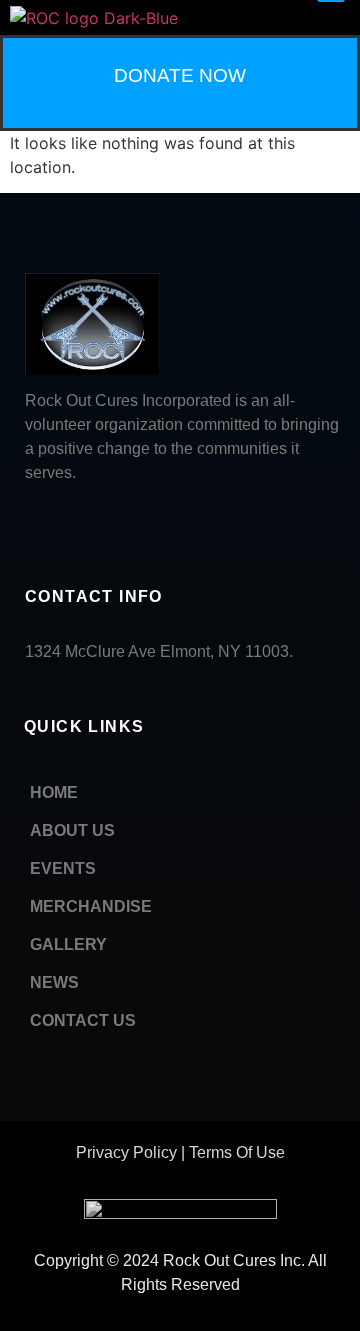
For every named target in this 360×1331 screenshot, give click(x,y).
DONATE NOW (180, 75)
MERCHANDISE (91, 906)
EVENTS (63, 868)
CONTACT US (83, 1020)
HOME (54, 792)
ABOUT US (72, 830)
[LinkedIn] (75, 525)
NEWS (54, 982)
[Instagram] (165, 525)
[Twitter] (120, 525)
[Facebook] (30, 525)
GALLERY (68, 944)
